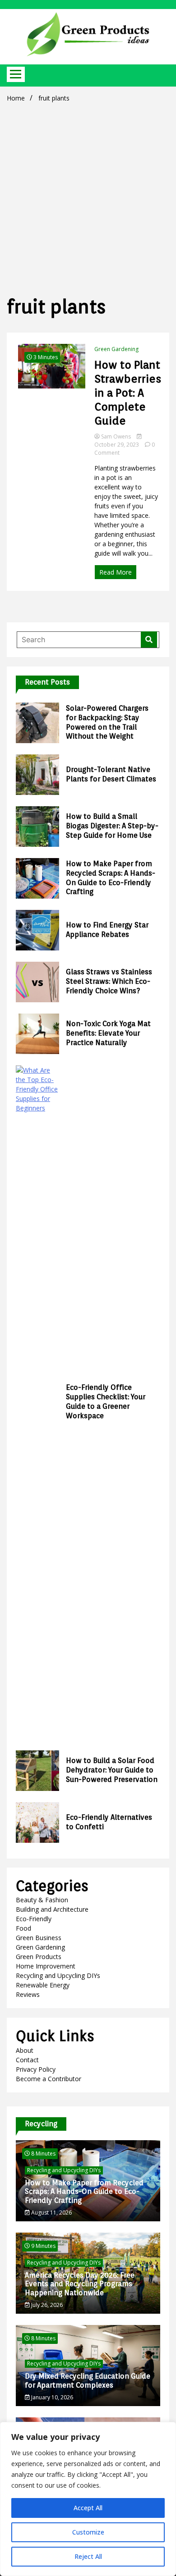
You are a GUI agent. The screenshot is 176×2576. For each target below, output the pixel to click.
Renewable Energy (43, 1985)
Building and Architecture (52, 1909)
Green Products (39, 1957)
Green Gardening (116, 349)
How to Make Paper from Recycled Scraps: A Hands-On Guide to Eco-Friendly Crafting (111, 878)
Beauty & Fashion (42, 1900)
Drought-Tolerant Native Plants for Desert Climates (111, 774)
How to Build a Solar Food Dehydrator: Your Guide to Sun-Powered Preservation (112, 1770)
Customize (88, 2532)
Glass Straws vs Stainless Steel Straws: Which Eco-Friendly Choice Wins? (109, 981)
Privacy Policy (36, 2069)
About (25, 2050)
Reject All (88, 2556)
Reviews (28, 1994)
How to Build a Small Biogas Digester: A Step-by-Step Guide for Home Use (112, 826)
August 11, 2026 (51, 2213)
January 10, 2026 (51, 2397)
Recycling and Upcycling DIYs (58, 1975)
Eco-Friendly (34, 1919)
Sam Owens (116, 436)
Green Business (39, 1938)
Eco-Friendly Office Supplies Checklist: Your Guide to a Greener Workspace (106, 1401)
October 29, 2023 (117, 445)
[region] (88, 2499)
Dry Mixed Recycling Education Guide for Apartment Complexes (88, 2380)
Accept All (88, 2508)
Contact (27, 2060)
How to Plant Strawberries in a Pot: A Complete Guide (128, 393)
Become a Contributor (49, 2079)
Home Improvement (46, 1966)
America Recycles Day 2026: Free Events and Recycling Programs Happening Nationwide (80, 2284)
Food (23, 1928)
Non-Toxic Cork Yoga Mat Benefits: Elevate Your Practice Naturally (108, 1033)
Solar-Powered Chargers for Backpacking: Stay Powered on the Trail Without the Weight (107, 722)
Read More (116, 572)
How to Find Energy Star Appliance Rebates (107, 930)
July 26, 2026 (46, 2305)
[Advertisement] (88, 197)
